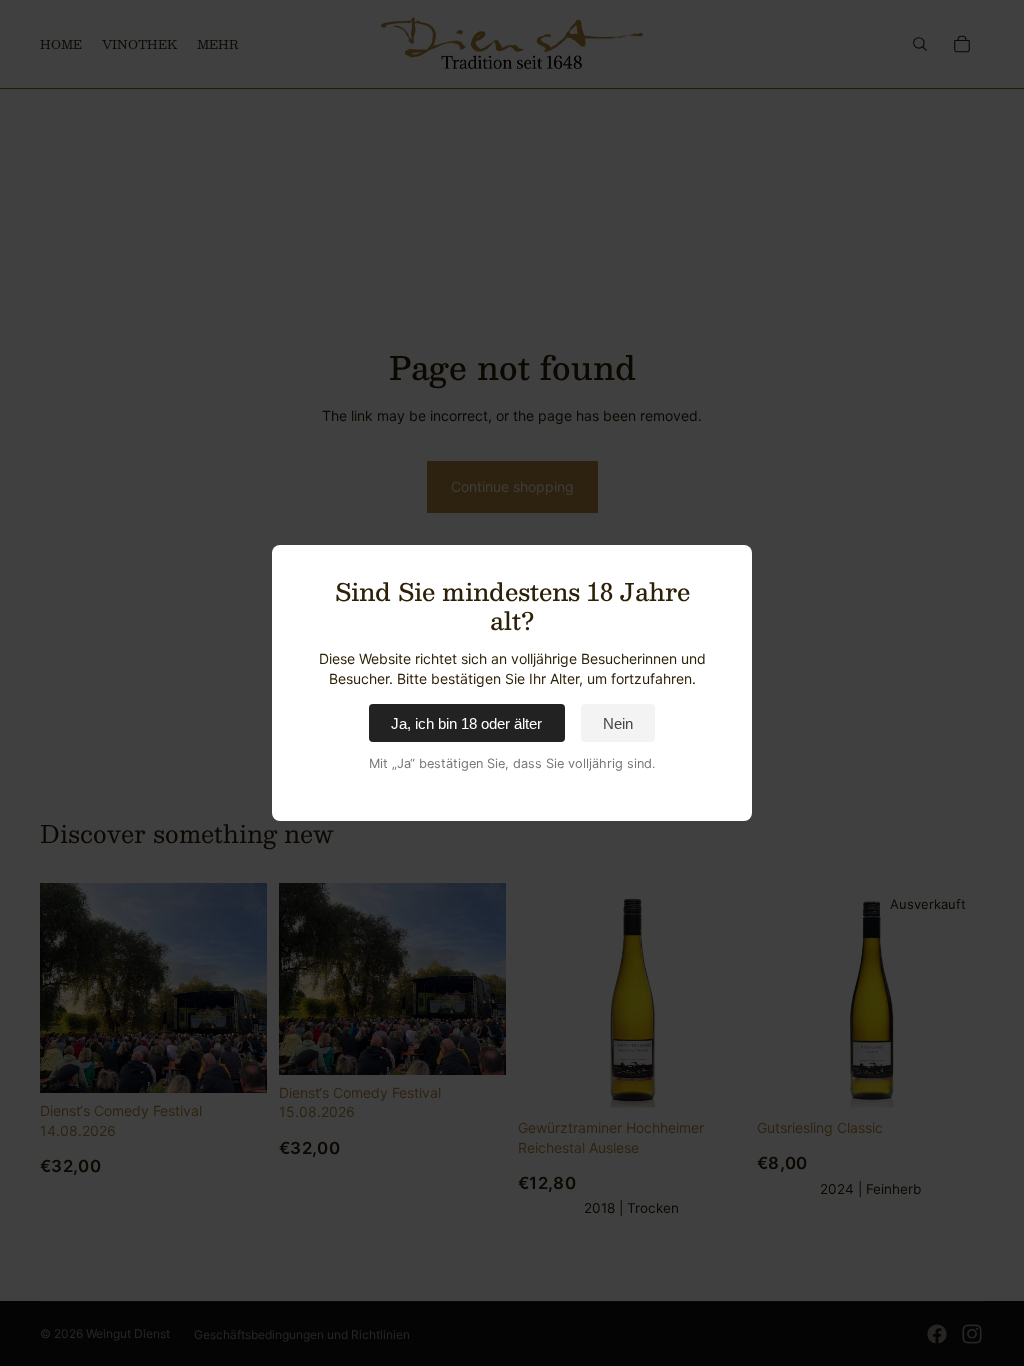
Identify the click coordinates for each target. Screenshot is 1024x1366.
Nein (618, 723)
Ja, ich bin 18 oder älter (466, 723)
